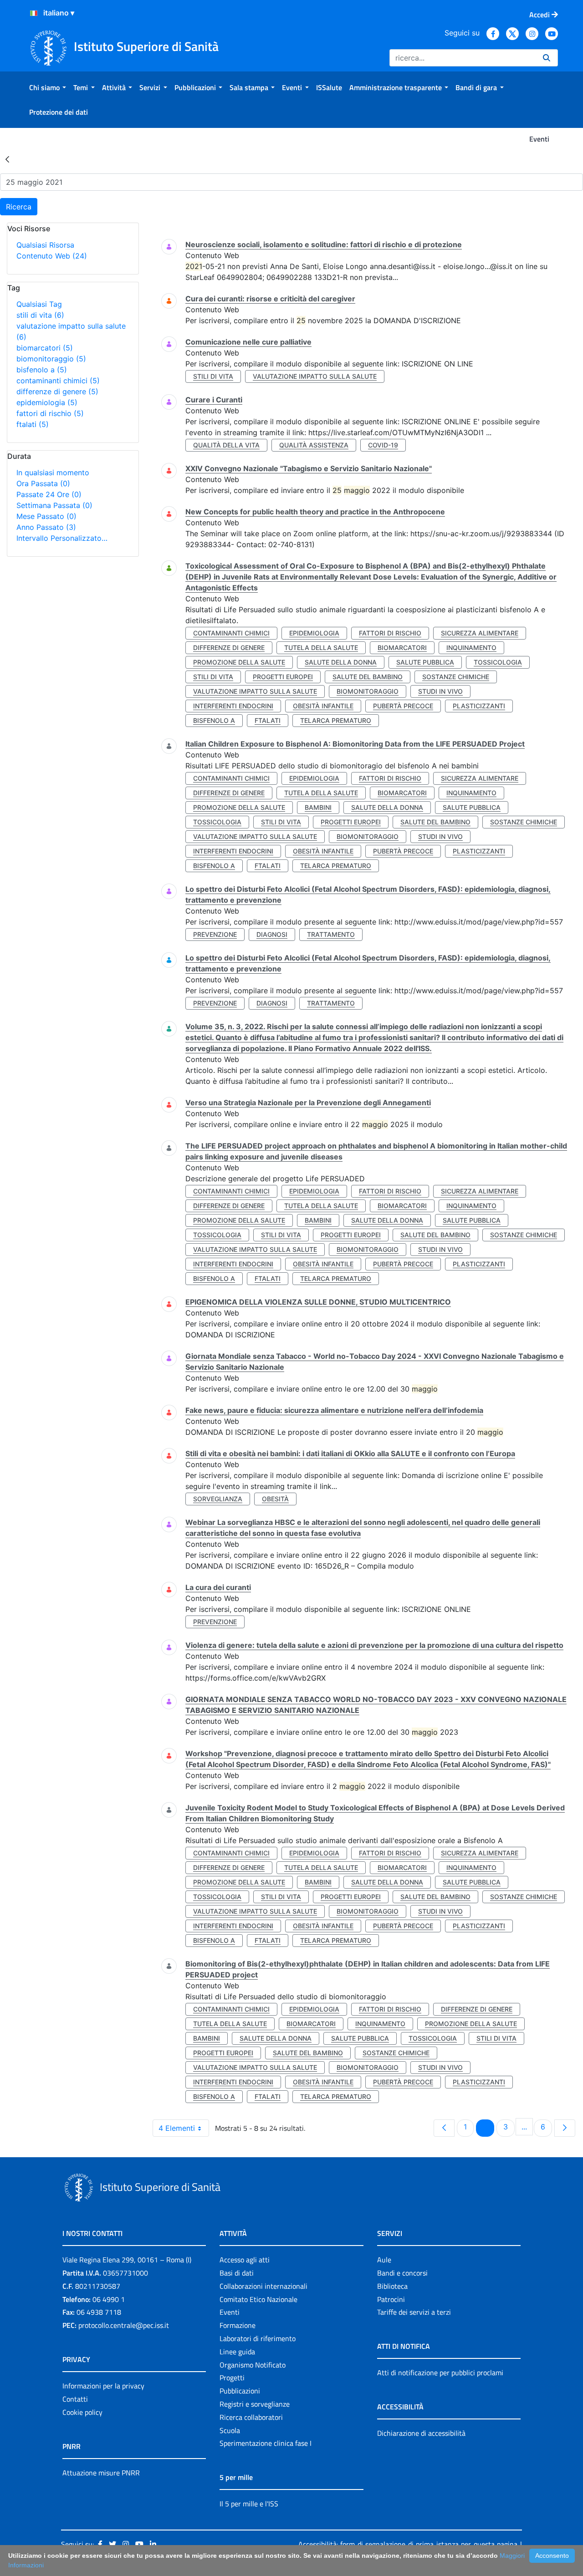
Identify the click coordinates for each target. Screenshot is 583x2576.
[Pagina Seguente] (565, 2128)
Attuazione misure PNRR (101, 2473)
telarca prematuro (336, 720)
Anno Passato (46, 527)
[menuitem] (48, 87)
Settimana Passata (54, 505)
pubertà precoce (403, 706)
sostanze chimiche (456, 677)
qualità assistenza (314, 445)
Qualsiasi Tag (39, 304)
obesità (275, 1499)
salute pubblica (425, 662)
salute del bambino (368, 677)
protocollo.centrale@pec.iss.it (124, 2325)
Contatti (75, 2399)
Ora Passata (43, 483)
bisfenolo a (42, 370)
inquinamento (471, 648)
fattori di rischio (50, 413)
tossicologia (498, 662)
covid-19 (383, 445)
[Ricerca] (547, 58)
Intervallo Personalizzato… (62, 538)
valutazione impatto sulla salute (315, 376)
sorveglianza (218, 1499)
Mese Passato (46, 516)
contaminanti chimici (58, 381)
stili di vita (40, 315)
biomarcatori (45, 348)
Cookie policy (82, 2412)
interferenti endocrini (233, 706)
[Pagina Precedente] (444, 2128)
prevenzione (215, 934)
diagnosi (272, 934)
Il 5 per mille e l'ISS (249, 2504)
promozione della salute (239, 662)
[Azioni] (34, 13)
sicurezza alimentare (480, 633)
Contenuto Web (52, 256)
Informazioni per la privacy (103, 2386)
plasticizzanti (479, 706)
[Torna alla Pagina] (7, 159)
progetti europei (283, 677)
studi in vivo (440, 691)
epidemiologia (47, 402)
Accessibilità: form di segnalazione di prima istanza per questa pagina (408, 2544)
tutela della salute (321, 648)
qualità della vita (226, 445)
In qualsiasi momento (53, 473)
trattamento (331, 934)
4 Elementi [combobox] (177, 2128)
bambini (318, 807)
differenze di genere (57, 391)
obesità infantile (323, 706)
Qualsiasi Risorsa (45, 245)
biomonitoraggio (51, 359)
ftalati (33, 424)
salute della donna (341, 662)
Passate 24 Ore (49, 494)
